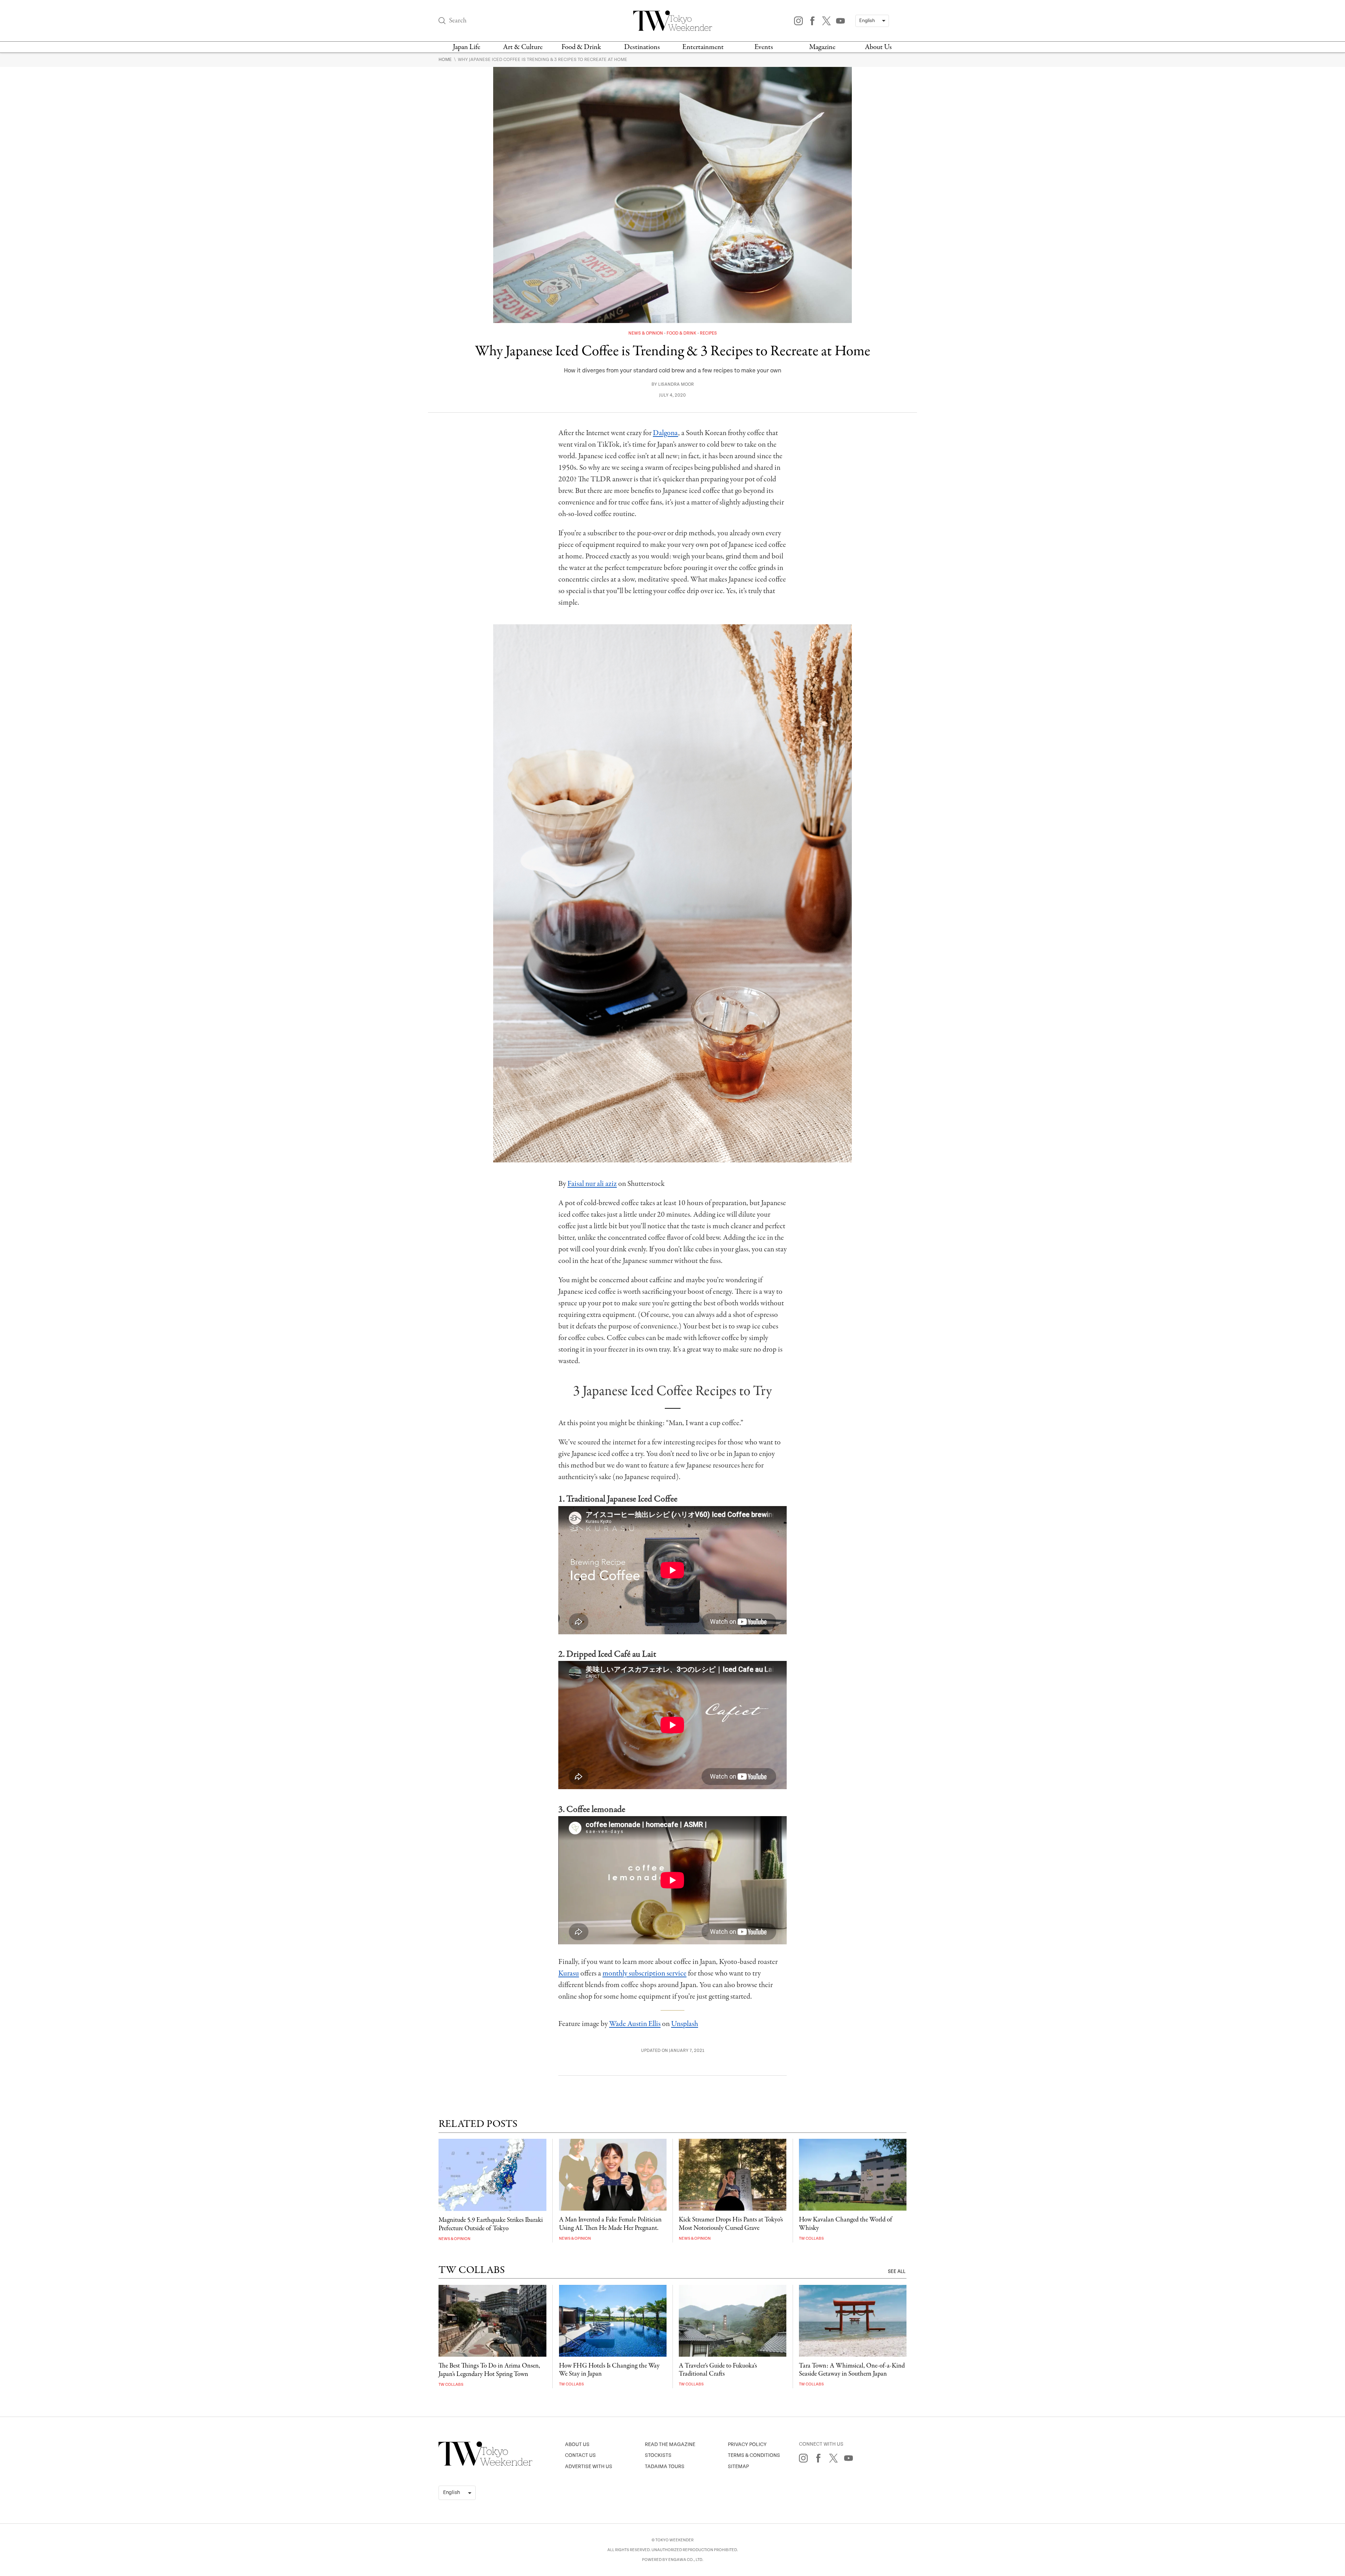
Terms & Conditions (754, 2455)
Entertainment (703, 47)
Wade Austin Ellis (635, 2024)
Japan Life (467, 47)
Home (446, 60)
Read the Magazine (670, 2444)
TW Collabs (811, 2238)
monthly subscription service (644, 1973)
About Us (878, 47)
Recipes (708, 333)
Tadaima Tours (665, 2467)
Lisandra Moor (676, 384)
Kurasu (569, 1973)
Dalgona (665, 433)
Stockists (658, 2455)
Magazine (822, 47)
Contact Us (580, 2455)
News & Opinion (646, 333)
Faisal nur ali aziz (592, 1184)
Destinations (642, 47)
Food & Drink (581, 47)
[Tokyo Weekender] (485, 2464)
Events (764, 47)
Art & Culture (523, 47)
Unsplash (685, 2024)
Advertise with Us (589, 2467)
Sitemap (738, 2467)
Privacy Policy (747, 2444)
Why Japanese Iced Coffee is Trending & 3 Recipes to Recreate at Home (543, 60)
